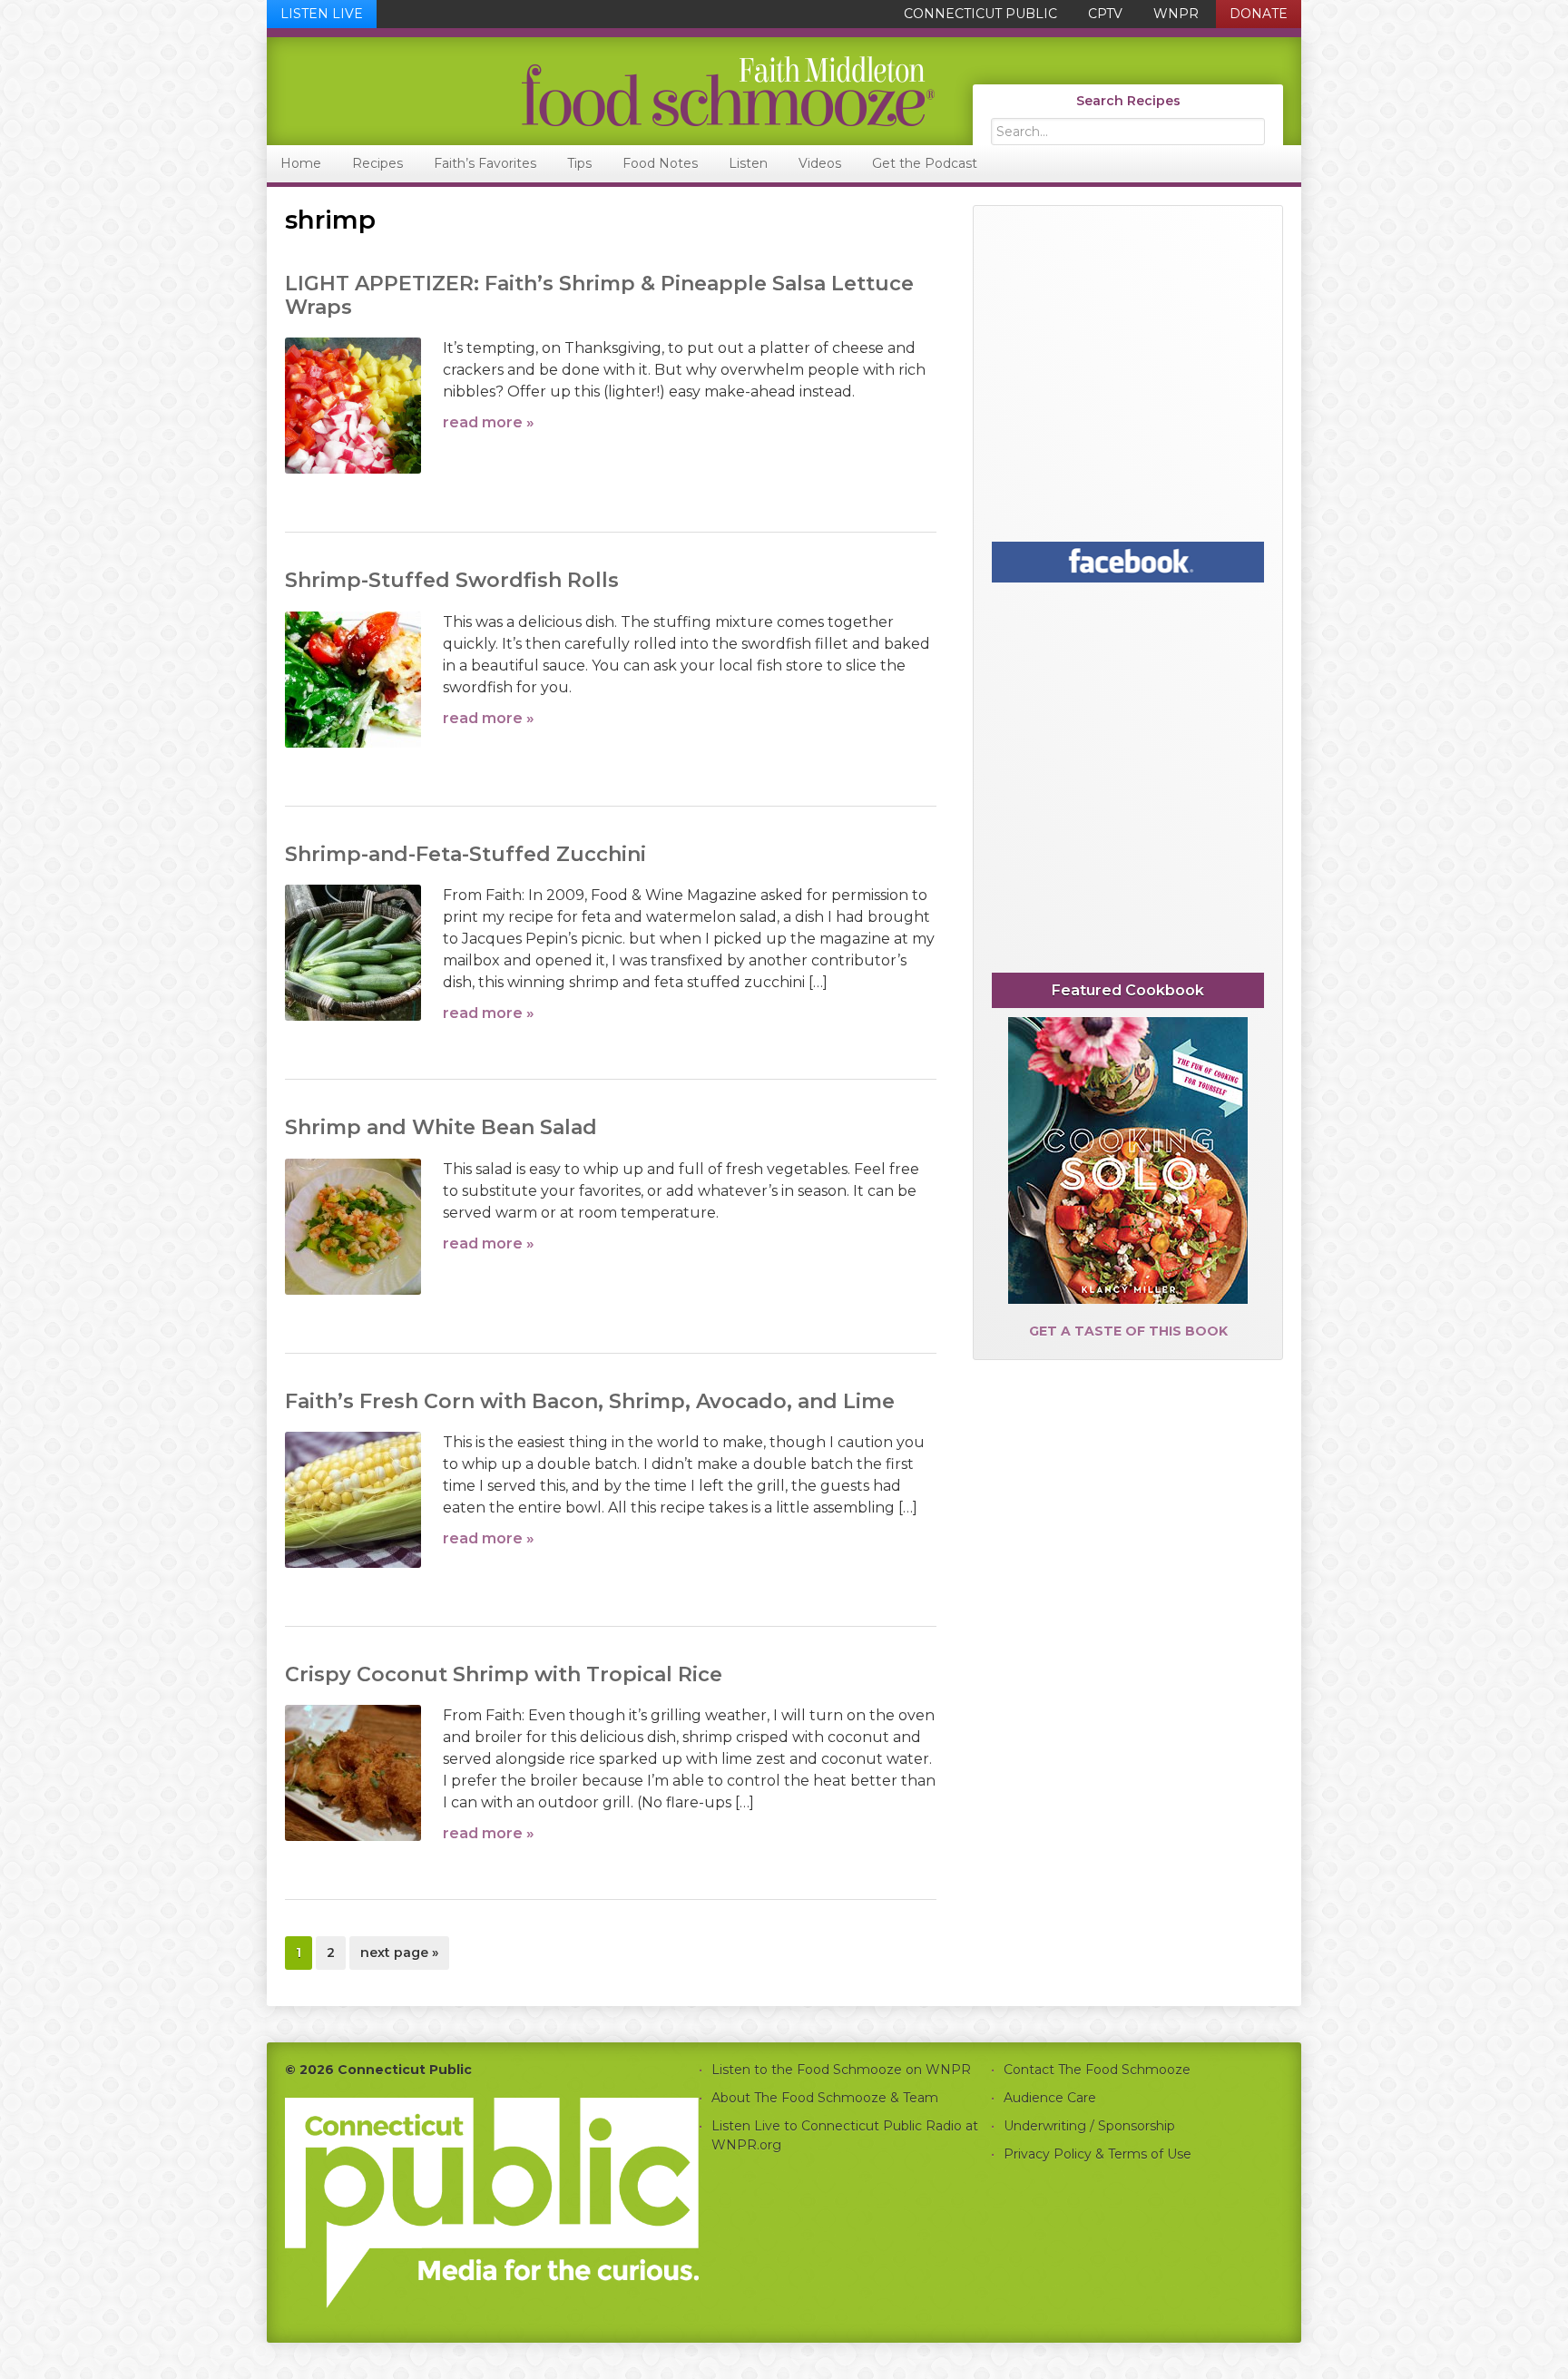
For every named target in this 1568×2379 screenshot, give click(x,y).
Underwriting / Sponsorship (1089, 2126)
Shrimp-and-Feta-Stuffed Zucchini (465, 854)
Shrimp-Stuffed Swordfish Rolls (452, 580)
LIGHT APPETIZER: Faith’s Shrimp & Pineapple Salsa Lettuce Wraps (599, 295)
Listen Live (322, 14)
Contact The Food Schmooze (1097, 2070)
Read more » (489, 422)
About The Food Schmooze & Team (825, 2098)
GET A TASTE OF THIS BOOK (1128, 1331)
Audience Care (1050, 2098)
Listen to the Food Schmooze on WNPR (841, 2070)
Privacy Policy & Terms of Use (1098, 2154)
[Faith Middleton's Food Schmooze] (602, 91)
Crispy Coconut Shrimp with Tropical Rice (504, 1674)
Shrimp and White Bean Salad (441, 1127)
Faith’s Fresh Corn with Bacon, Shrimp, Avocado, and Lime (590, 1401)
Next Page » (399, 1957)
